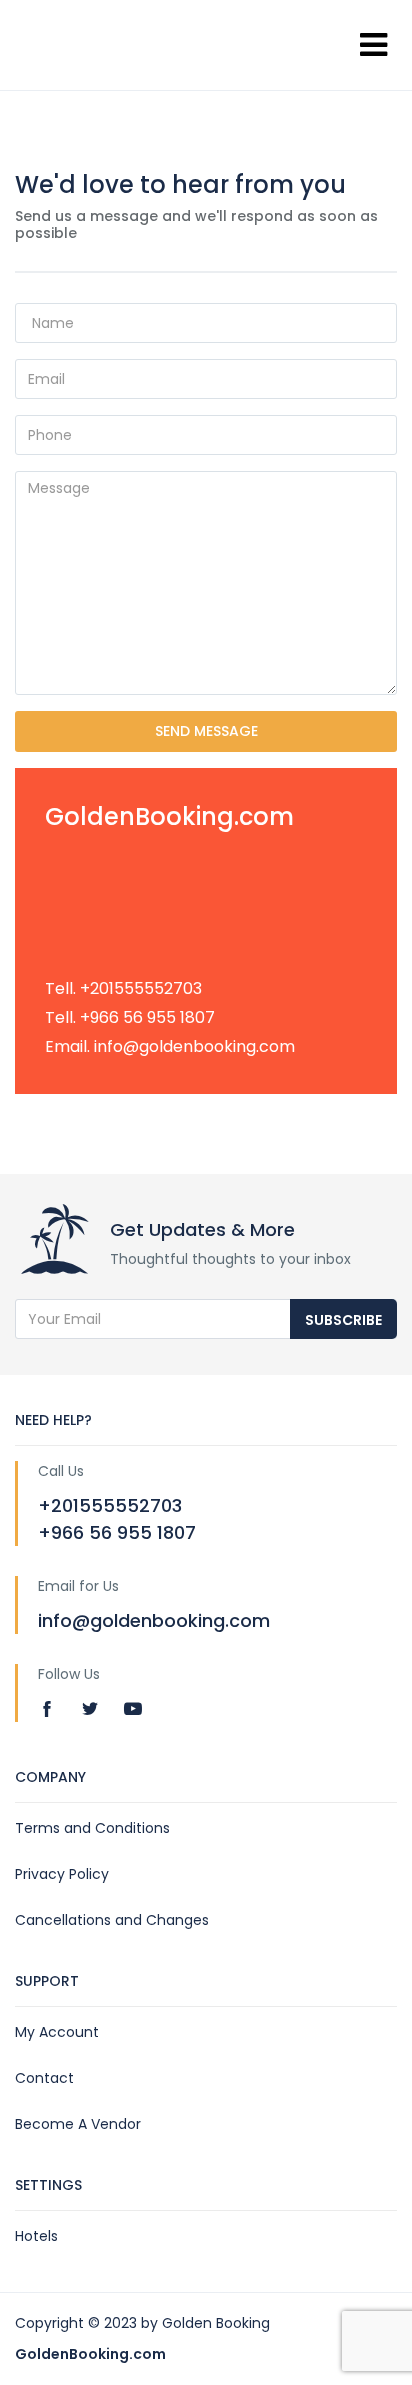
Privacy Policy (62, 1874)
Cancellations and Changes (112, 1920)
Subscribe (343, 1320)
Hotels (36, 2236)
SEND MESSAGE (206, 731)
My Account (57, 2032)
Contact (44, 2078)
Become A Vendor (78, 2124)
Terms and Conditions (92, 1828)
